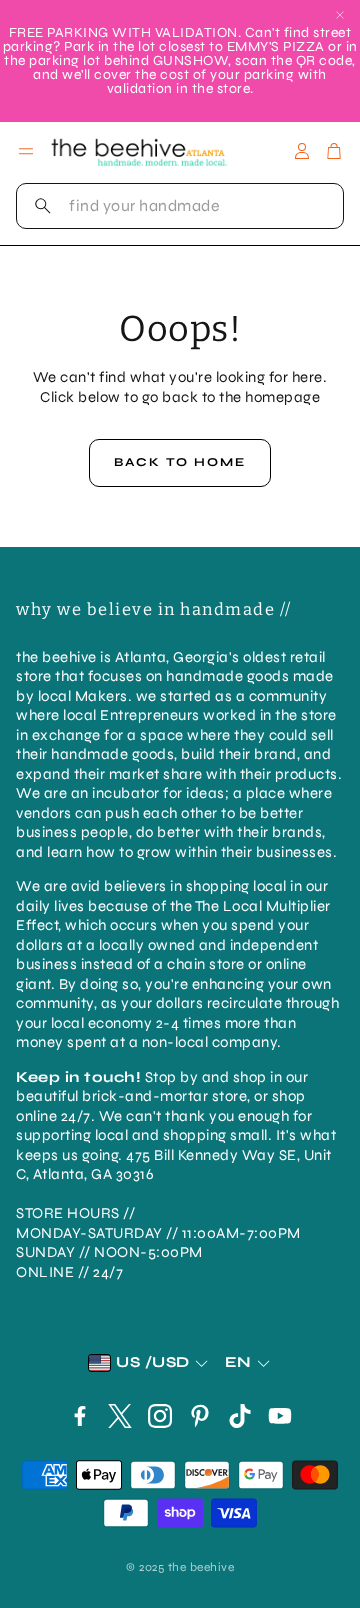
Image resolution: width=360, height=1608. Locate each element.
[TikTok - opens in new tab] (240, 1416)
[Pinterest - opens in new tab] (200, 1416)
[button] (180, 206)
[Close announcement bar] (340, 15)
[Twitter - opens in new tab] (120, 1416)
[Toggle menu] (26, 151)
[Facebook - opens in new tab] (80, 1416)
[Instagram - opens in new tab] (160, 1416)
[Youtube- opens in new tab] (280, 1416)
